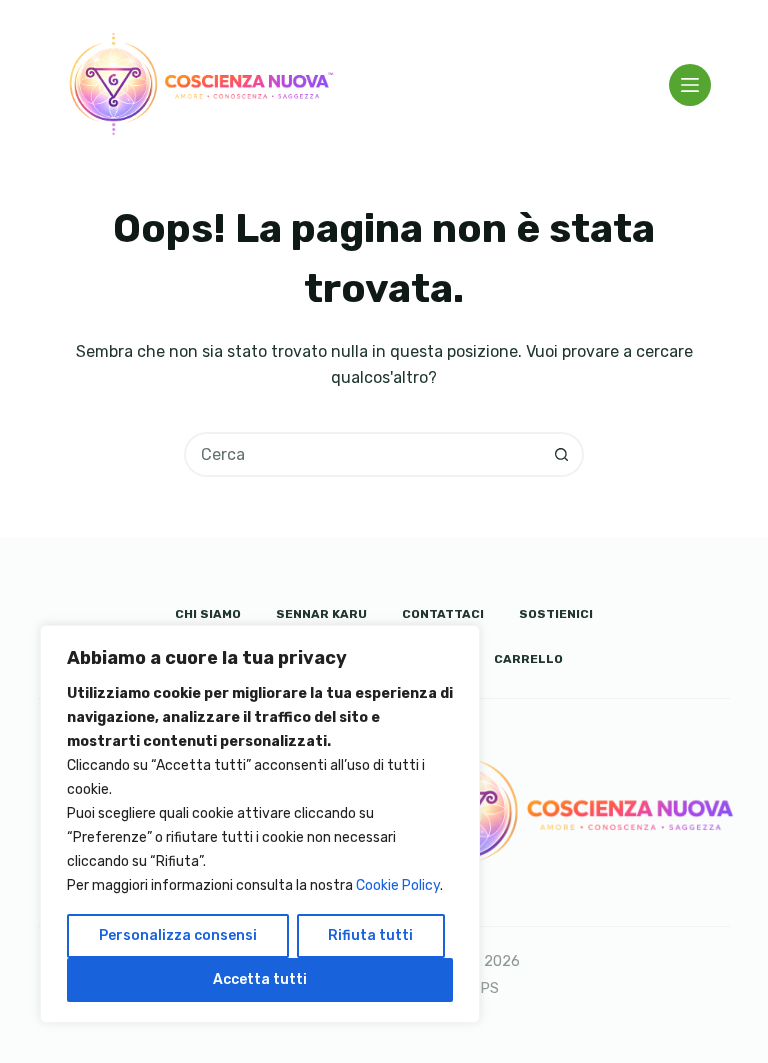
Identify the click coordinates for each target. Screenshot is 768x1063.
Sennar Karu (321, 614)
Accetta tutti (260, 979)
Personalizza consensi (178, 935)
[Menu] (690, 85)
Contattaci (443, 614)
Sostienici (556, 614)
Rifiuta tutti (370, 935)
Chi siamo (208, 614)
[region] (260, 824)
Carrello (528, 659)
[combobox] (363, 454)
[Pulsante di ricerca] (561, 454)
